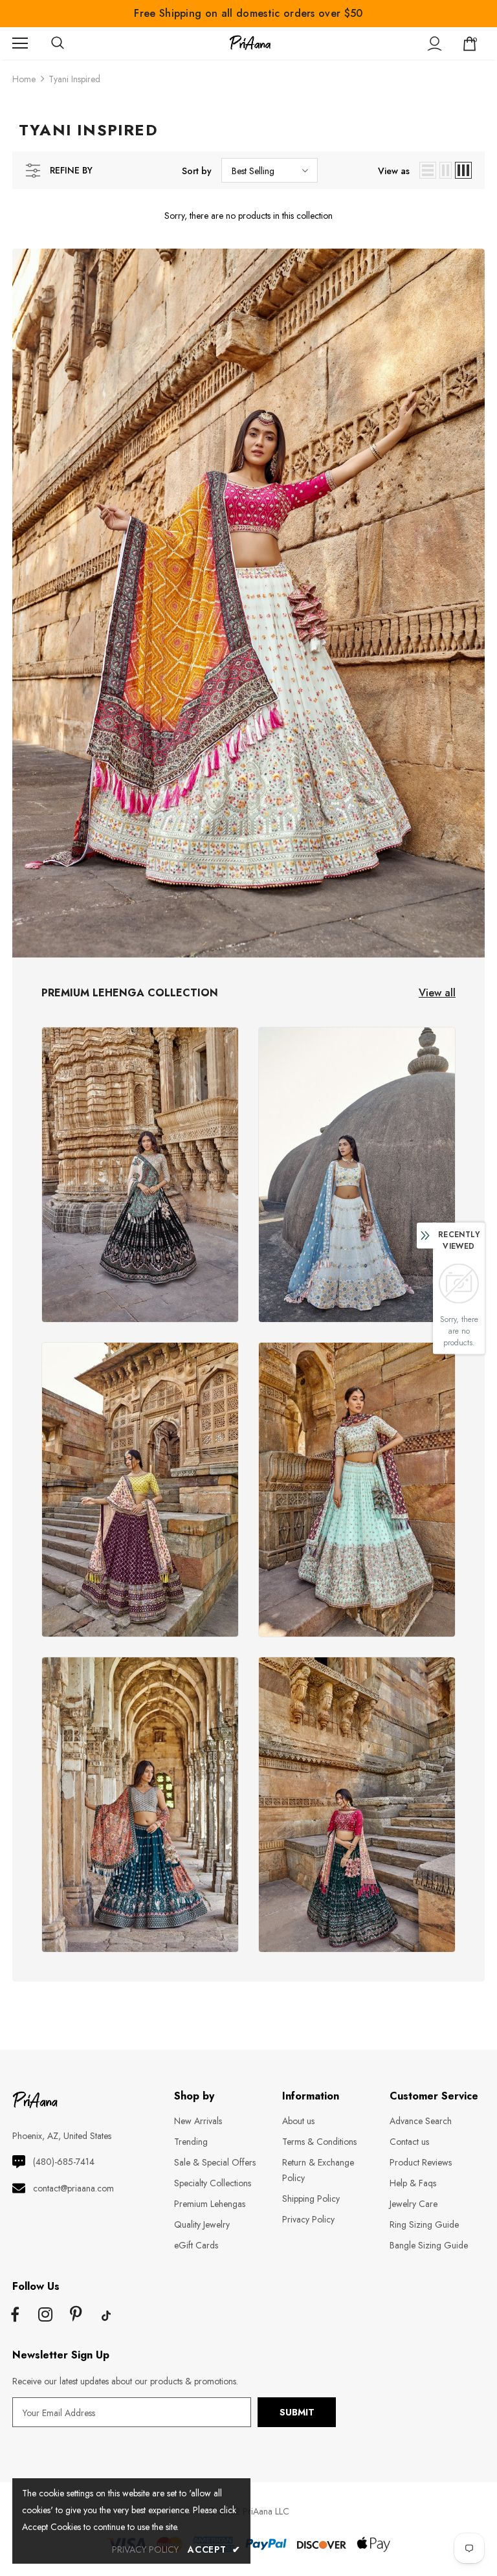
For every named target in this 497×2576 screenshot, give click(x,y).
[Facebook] (15, 2316)
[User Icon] (435, 44)
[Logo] (250, 43)
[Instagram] (45, 2316)
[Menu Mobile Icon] (20, 43)
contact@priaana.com (73, 2188)
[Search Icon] (71, 43)
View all (437, 993)
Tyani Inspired (74, 79)
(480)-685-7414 (64, 2162)
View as (394, 171)
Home (24, 79)
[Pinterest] (76, 2316)
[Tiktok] (106, 2316)
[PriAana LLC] (140, 1175)
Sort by (197, 171)
